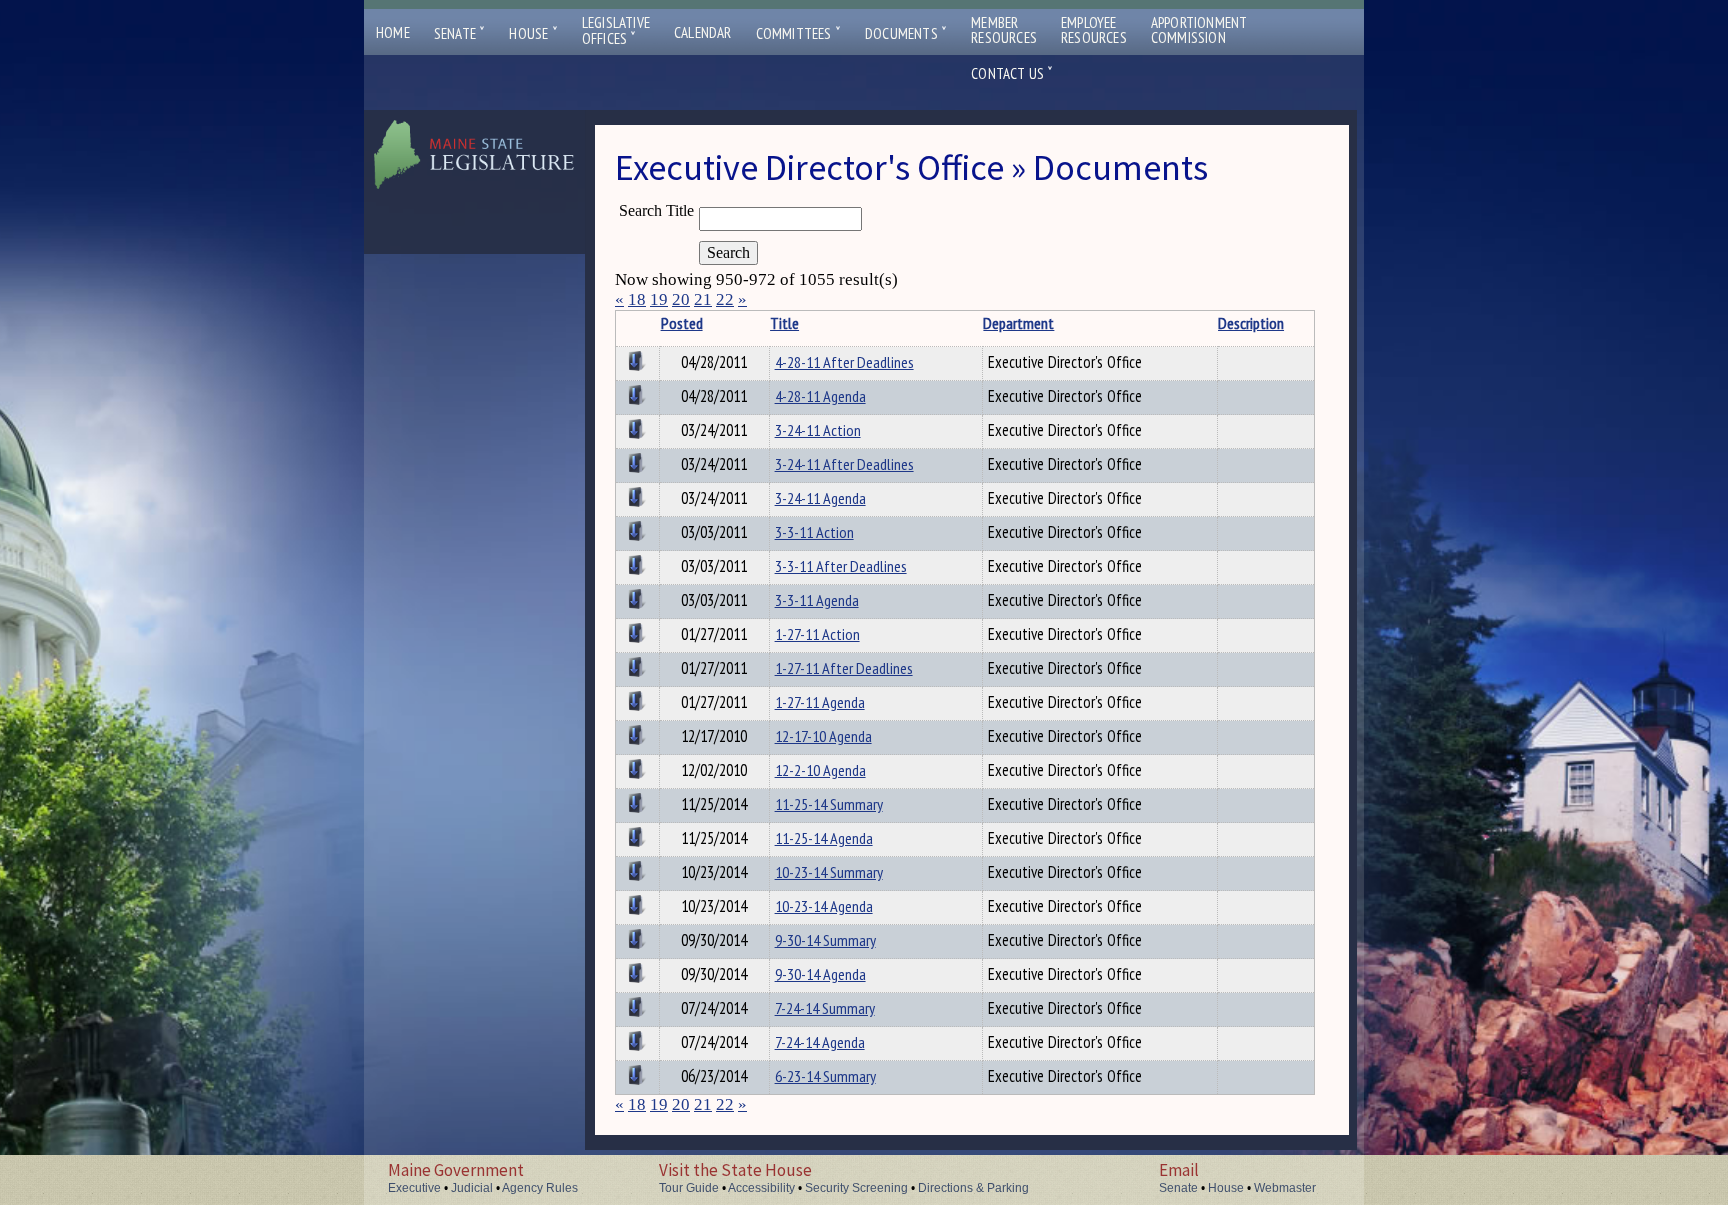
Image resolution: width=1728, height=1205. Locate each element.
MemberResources (1004, 30)
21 (703, 299)
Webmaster (1285, 1188)
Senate (460, 33)
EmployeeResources (1094, 30)
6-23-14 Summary (825, 1076)
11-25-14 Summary (829, 804)
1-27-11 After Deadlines (844, 668)
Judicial (472, 1188)
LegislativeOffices (616, 31)
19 (659, 299)
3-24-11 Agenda (820, 498)
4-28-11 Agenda (820, 396)
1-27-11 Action (817, 634)
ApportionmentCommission (1199, 30)
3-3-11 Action (814, 532)
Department (1018, 323)
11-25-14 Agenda (824, 838)
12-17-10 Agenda (823, 736)
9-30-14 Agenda (820, 974)
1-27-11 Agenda (820, 702)
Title (784, 323)
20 (681, 299)
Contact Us (1012, 73)
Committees (798, 33)
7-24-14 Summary (825, 1008)
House (533, 33)
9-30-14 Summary (825, 940)
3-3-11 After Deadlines (841, 566)
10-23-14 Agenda (824, 906)
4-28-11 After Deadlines (844, 362)
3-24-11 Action (818, 430)
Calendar (703, 32)
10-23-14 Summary (829, 872)
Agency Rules (540, 1188)
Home (393, 32)
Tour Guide (689, 1188)
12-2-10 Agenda (820, 770)
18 (637, 299)
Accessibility (761, 1188)
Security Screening (856, 1188)
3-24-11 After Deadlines (844, 464)
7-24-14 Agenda (820, 1042)
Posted (682, 323)
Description (1251, 323)
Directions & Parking (973, 1188)
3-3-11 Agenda (817, 600)
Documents (906, 33)
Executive (414, 1188)
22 (725, 299)
